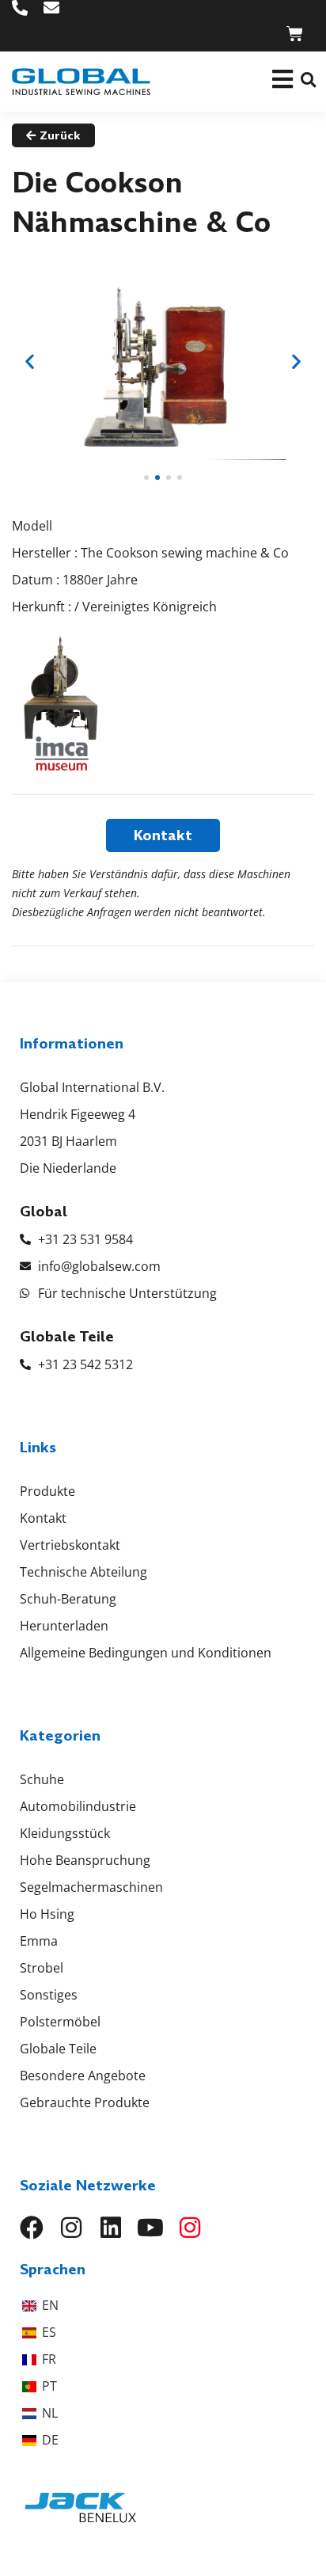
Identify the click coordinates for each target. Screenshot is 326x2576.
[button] (308, 80)
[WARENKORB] (295, 34)
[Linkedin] (111, 2228)
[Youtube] (150, 2228)
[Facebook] (32, 2228)
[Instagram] (71, 2228)
